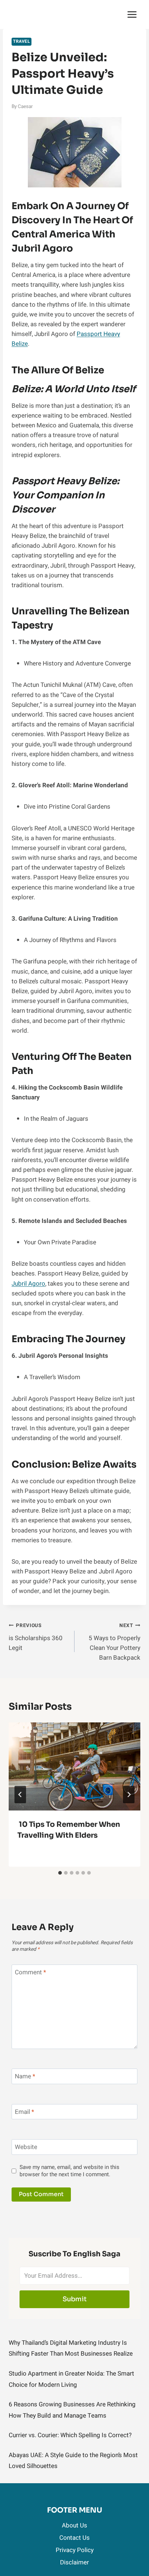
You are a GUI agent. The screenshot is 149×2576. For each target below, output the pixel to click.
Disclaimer (74, 2562)
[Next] (129, 1795)
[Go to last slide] (20, 1795)
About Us (74, 2525)
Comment (30, 1973)
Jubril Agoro (28, 1284)
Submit (75, 2299)
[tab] (60, 1873)
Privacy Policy (75, 2550)
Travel (22, 42)
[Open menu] (132, 14)
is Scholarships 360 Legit (36, 1637)
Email (24, 2112)
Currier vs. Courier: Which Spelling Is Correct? (70, 2435)
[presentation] (74, 1766)
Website (26, 2147)
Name (25, 2077)
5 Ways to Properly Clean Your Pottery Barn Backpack (114, 1642)
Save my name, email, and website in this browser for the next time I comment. (69, 2171)
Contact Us (74, 2538)
